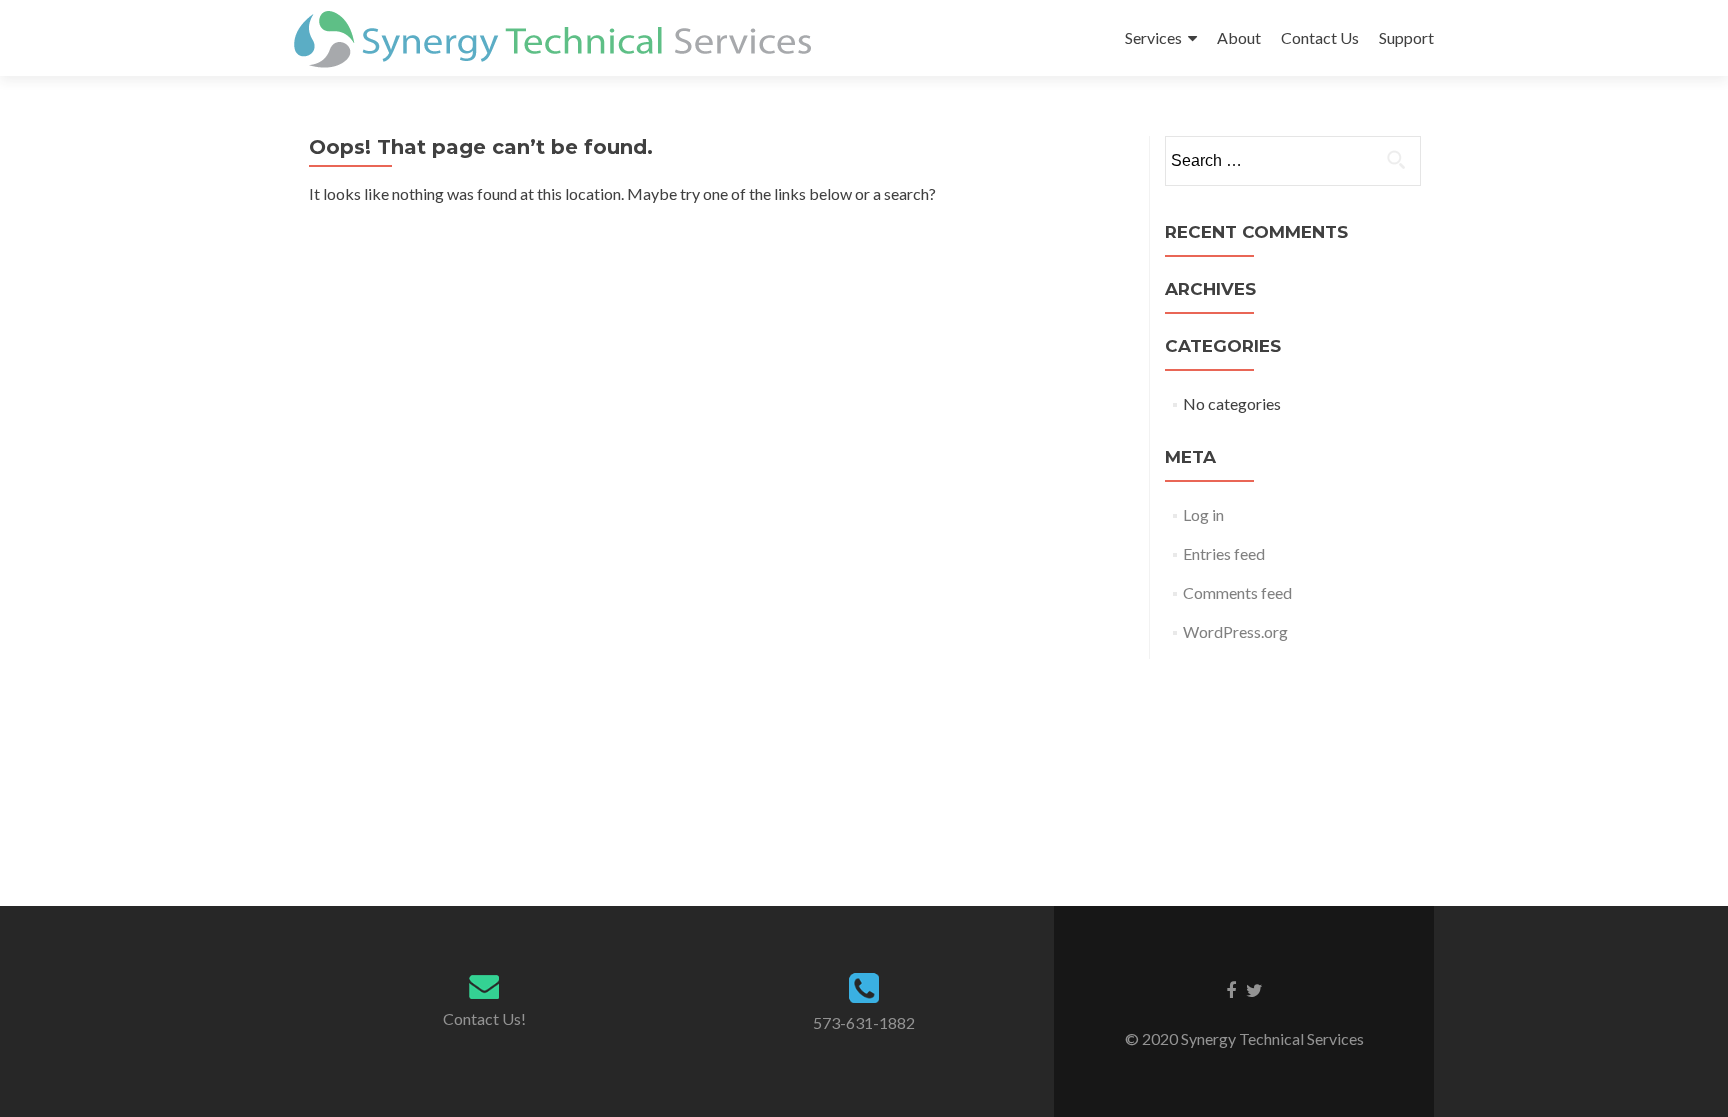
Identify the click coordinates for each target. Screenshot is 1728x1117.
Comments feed (1237, 592)
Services (1153, 37)
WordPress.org (1235, 631)
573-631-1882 (864, 1022)
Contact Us (1320, 37)
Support (1406, 37)
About (1239, 37)
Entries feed (1224, 553)
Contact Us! (484, 1018)
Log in (1203, 514)
